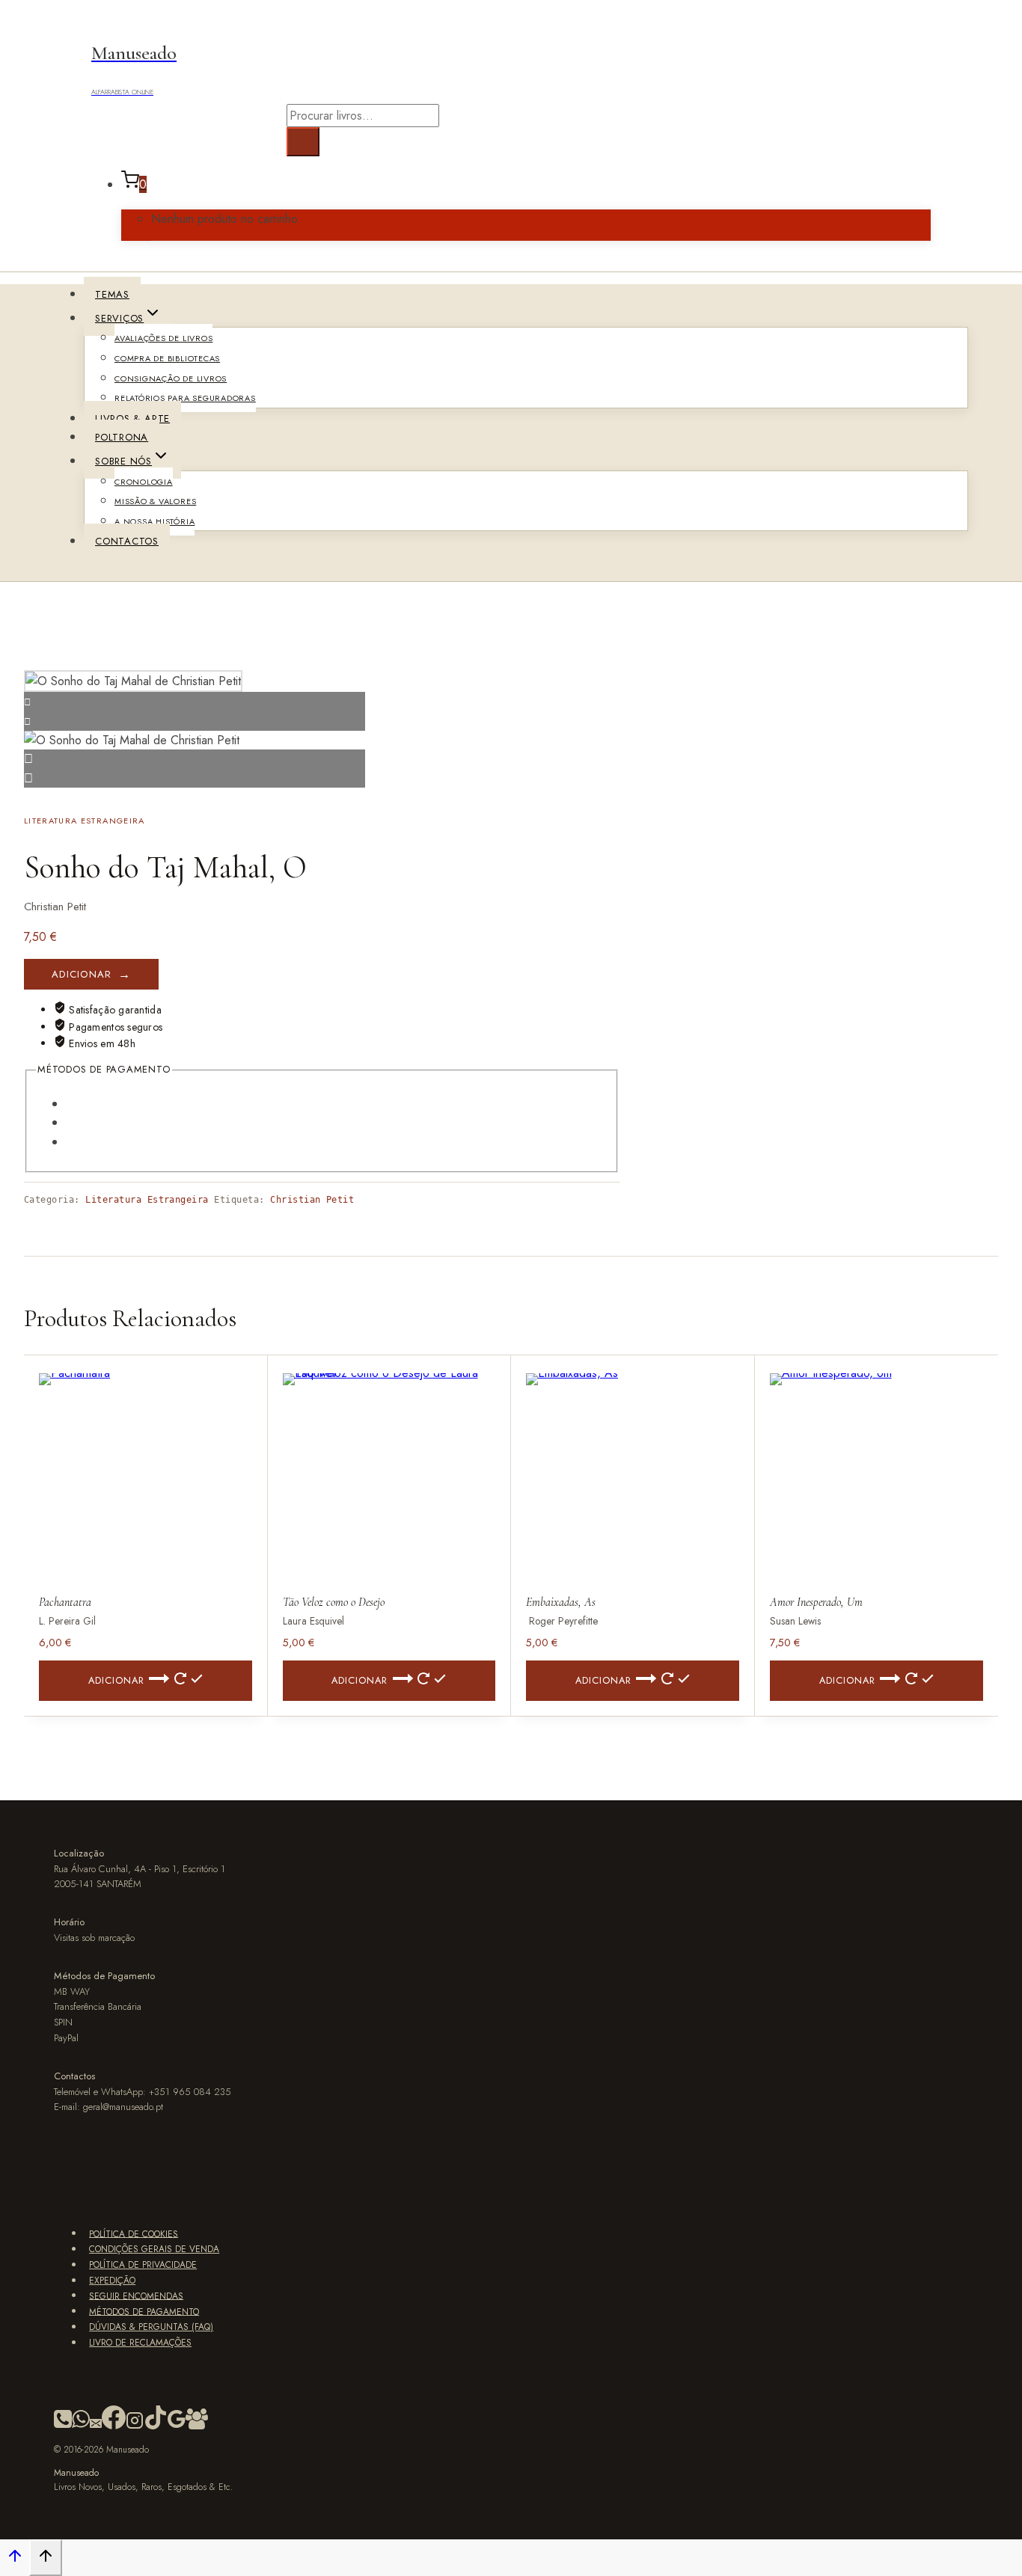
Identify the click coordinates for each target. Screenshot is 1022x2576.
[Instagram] (135, 2426)
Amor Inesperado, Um (816, 1602)
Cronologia (144, 482)
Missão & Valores (155, 501)
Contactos (127, 541)
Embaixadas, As (561, 1602)
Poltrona (122, 437)
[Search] (303, 142)
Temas (112, 294)
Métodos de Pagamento (144, 2311)
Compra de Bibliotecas (167, 358)
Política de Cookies (134, 2233)
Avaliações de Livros (163, 338)
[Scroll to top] (15, 2559)
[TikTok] (156, 2426)
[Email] (96, 2426)
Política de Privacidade (143, 2265)
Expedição (112, 2281)
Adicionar (82, 974)
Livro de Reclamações (140, 2343)
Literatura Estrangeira (85, 821)
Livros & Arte (132, 418)
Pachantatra (65, 1602)
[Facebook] (114, 2426)
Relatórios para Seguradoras (185, 398)
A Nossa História (154, 521)
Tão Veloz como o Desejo (334, 1602)
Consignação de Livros (171, 378)
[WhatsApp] (81, 2426)
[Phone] (63, 2426)
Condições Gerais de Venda (154, 2249)
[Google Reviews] (177, 2426)
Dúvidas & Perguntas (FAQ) (151, 2327)
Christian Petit (312, 1200)
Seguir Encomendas (136, 2296)
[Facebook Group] (197, 2426)
